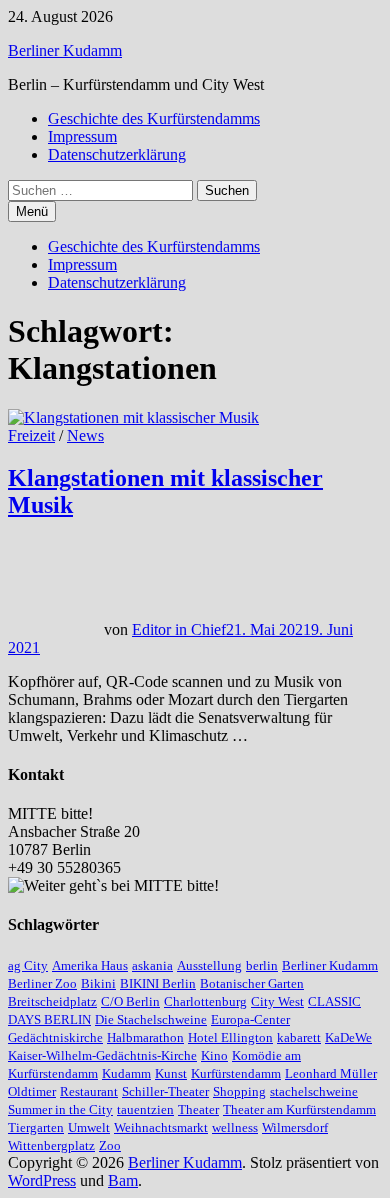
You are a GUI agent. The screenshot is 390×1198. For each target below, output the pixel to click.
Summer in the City (60, 1109)
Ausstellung (209, 965)
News (85, 435)
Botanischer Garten (252, 983)
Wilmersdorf (295, 1127)
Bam (123, 1180)
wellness (235, 1127)
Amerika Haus (90, 965)
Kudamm (126, 1073)
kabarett (299, 1037)
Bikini (98, 983)
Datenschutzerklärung (117, 154)
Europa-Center (250, 1019)
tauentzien (145, 1109)
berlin (262, 965)
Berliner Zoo (42, 983)
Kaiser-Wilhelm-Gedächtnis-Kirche (102, 1055)
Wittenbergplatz (51, 1145)
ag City (28, 965)
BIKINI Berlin (158, 983)
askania (152, 965)
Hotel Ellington (230, 1037)
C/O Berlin (130, 1001)
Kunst (171, 1073)
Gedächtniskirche (55, 1037)
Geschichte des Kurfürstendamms (154, 118)
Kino (214, 1055)
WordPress (42, 1180)
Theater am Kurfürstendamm (299, 1109)
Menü (32, 211)
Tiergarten (36, 1127)
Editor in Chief (179, 629)
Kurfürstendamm (236, 1073)
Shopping (239, 1091)
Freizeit (31, 435)
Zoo (110, 1145)
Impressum (82, 136)
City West (277, 1001)
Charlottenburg (205, 1001)
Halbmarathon (145, 1037)
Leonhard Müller (331, 1073)
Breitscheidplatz (52, 1001)
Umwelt (89, 1127)
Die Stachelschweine (151, 1019)
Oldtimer (32, 1091)
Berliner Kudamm (65, 50)
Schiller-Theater (165, 1091)
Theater (198, 1109)
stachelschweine (314, 1091)
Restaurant (89, 1091)
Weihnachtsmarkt (161, 1127)
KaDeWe (348, 1037)
